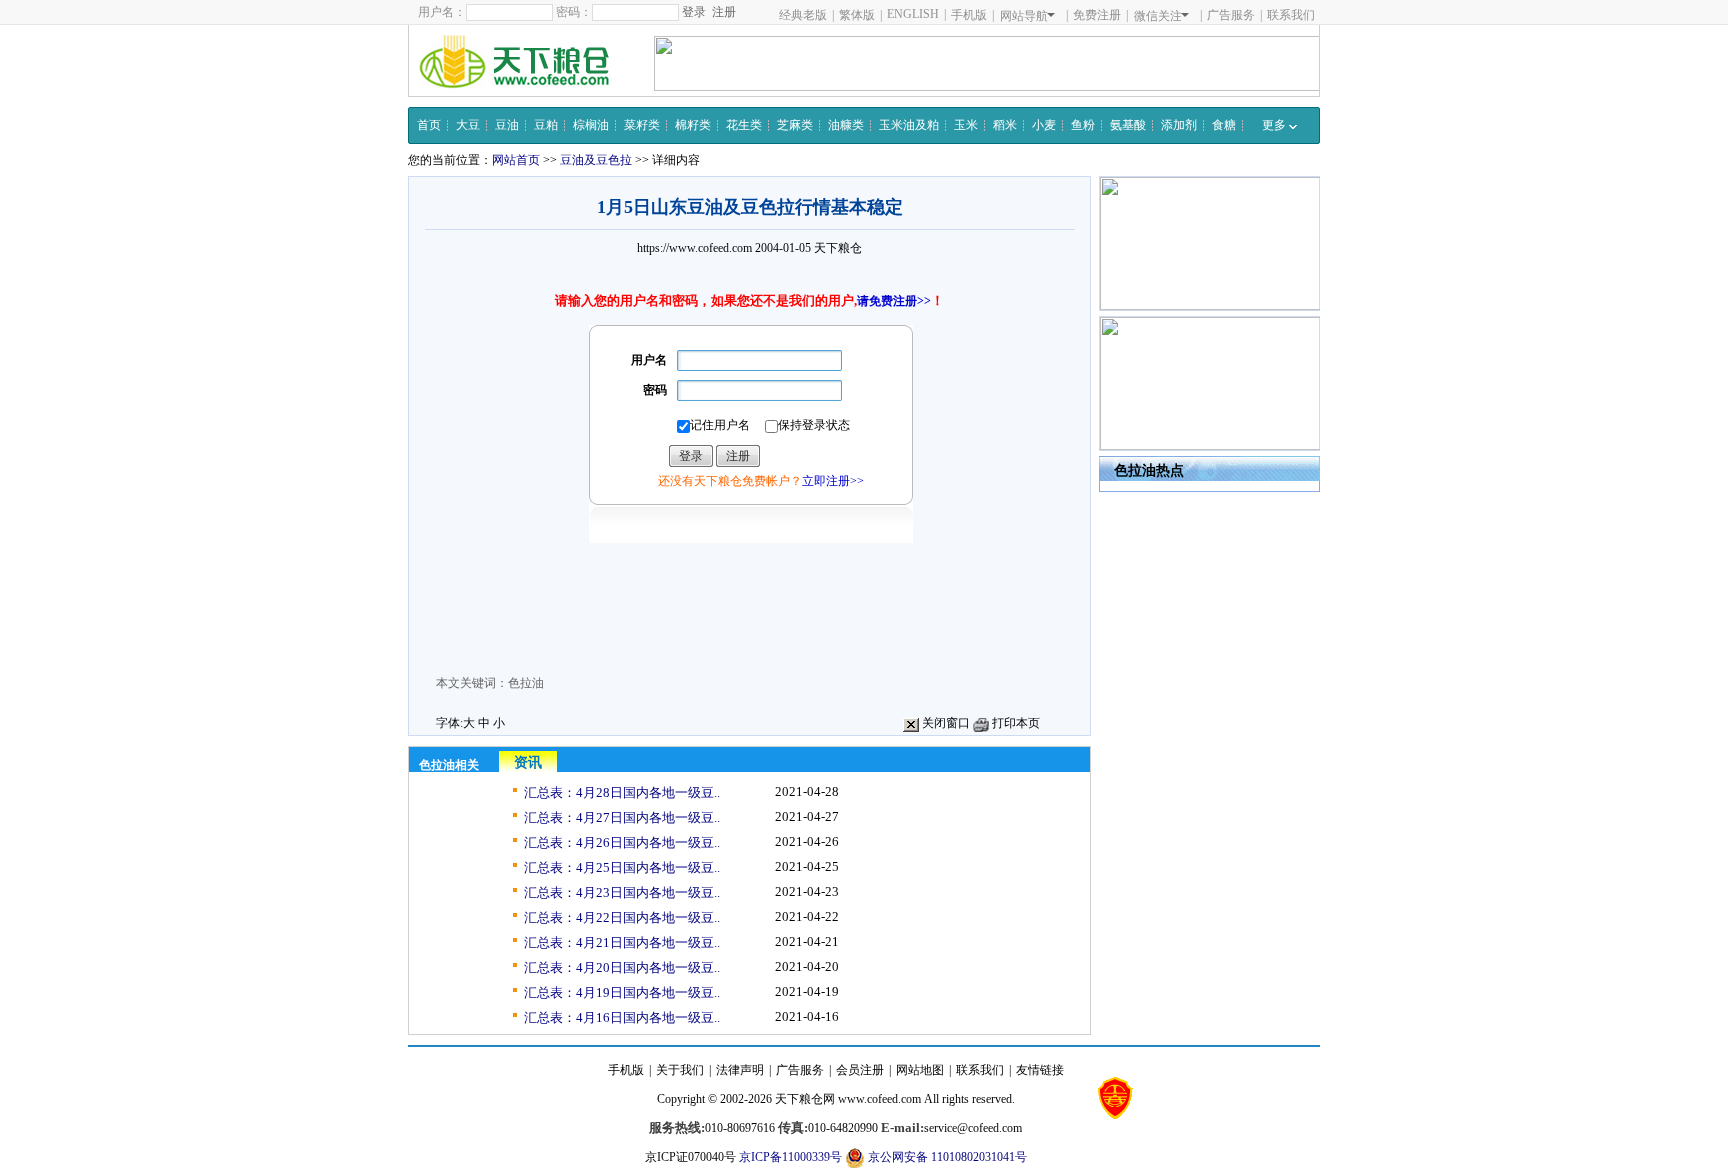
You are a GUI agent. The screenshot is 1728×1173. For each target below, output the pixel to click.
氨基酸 (1128, 125)
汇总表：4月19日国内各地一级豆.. (622, 992)
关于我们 (680, 1070)
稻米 (1005, 125)
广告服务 (1231, 15)
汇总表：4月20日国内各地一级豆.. (622, 967)
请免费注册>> (894, 301)
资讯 (528, 762)
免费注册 (1097, 15)
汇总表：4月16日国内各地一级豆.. (622, 1017)
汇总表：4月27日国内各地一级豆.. (622, 817)
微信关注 (1158, 16)
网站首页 (516, 160)
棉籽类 (693, 125)
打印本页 (1014, 723)
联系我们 (1291, 15)
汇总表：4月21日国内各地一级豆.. (622, 942)
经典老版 (803, 15)
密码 (655, 390)
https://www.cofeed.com (694, 248)
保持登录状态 (814, 425)
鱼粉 (1083, 125)
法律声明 (740, 1070)
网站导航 (1024, 16)
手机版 (969, 15)
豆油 (507, 125)
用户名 (649, 360)
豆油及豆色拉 (596, 160)
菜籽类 (642, 125)
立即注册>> (833, 481)
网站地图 (920, 1070)
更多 (1275, 125)
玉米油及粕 (909, 125)
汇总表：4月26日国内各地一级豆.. (622, 842)
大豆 (468, 125)
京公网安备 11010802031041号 (946, 1157)
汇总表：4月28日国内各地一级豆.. (622, 792)
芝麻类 (795, 125)
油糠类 (846, 125)
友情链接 (1040, 1070)
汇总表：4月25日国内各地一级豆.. (622, 867)
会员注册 (860, 1070)
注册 (724, 12)
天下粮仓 (838, 248)
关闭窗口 (944, 723)
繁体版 (857, 15)
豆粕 (546, 125)
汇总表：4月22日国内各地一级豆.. (622, 917)
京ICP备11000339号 (790, 1157)
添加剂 (1179, 125)
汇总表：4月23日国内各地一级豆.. (622, 892)
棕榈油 (591, 125)
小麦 (1044, 125)
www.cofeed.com (879, 1099)
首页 (429, 125)
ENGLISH (913, 14)
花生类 (744, 125)
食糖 (1224, 125)
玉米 (966, 125)
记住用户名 (720, 425)
